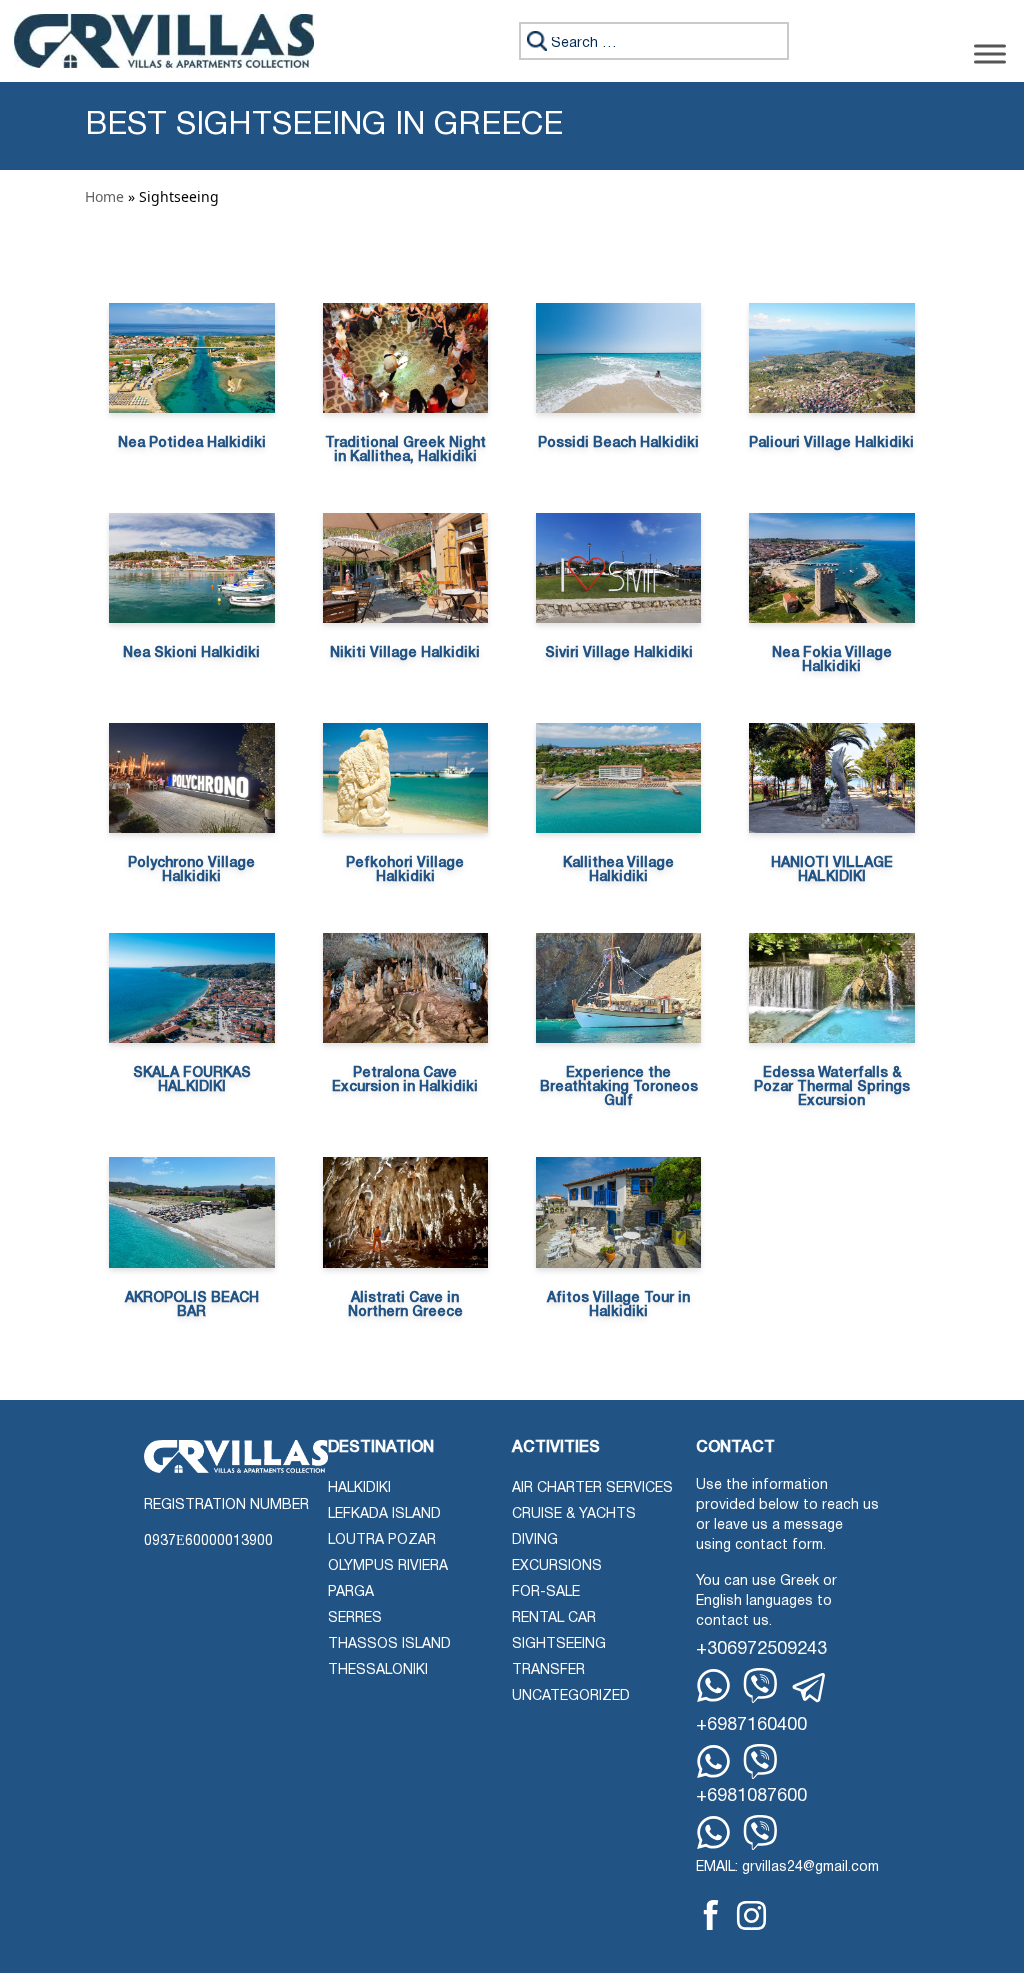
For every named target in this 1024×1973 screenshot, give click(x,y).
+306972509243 (761, 1649)
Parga (351, 1592)
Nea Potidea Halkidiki (192, 443)
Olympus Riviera (388, 1566)
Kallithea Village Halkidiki (618, 870)
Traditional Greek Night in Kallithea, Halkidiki (405, 450)
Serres (355, 1618)
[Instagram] (751, 1915)
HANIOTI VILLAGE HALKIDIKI (832, 870)
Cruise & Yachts (574, 1514)
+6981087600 (751, 1796)
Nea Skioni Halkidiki (191, 653)
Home (104, 196)
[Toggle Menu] (990, 53)
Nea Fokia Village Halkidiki (832, 660)
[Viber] (760, 1685)
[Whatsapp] (713, 1685)
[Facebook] (711, 1915)
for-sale (546, 1592)
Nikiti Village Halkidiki (405, 653)
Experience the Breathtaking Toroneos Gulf (619, 1087)
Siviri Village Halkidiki (619, 653)
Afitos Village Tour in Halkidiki (618, 1305)
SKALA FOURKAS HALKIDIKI (192, 1080)
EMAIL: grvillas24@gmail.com (787, 1867)
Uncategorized (571, 1696)
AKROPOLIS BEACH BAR (192, 1305)
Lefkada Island (384, 1514)
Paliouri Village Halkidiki (831, 443)
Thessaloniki (378, 1670)
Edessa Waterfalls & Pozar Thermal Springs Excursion (832, 1087)
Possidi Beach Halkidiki (618, 443)
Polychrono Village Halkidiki (191, 870)
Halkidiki (359, 1488)
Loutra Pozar (382, 1540)
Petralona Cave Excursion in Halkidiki (405, 1080)
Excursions (557, 1566)
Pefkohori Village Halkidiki (405, 870)
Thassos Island (389, 1644)
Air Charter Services (592, 1488)
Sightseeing (559, 1644)
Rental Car (554, 1618)
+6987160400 (751, 1725)
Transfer (548, 1670)
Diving (535, 1540)
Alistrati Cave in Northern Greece (405, 1305)
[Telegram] (810, 1688)
